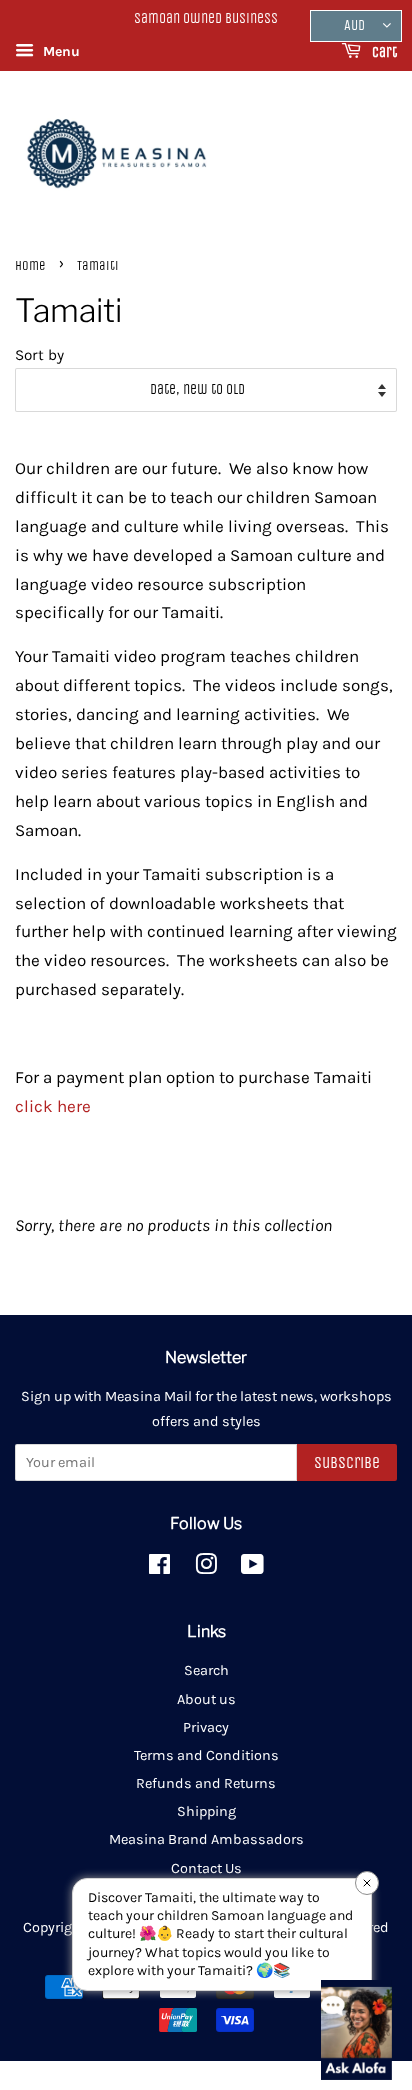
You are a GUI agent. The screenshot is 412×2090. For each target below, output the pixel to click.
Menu (59, 51)
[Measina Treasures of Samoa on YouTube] (252, 1568)
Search (206, 1670)
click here (53, 1106)
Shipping (206, 1811)
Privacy (206, 1727)
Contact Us (206, 1868)
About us (206, 1699)
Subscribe (347, 1462)
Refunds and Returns (206, 1783)
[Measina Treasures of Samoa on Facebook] (159, 1568)
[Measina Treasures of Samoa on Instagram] (206, 1568)
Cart (383, 52)
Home (30, 265)
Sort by (39, 355)
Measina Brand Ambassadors (206, 1839)
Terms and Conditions (206, 1755)
